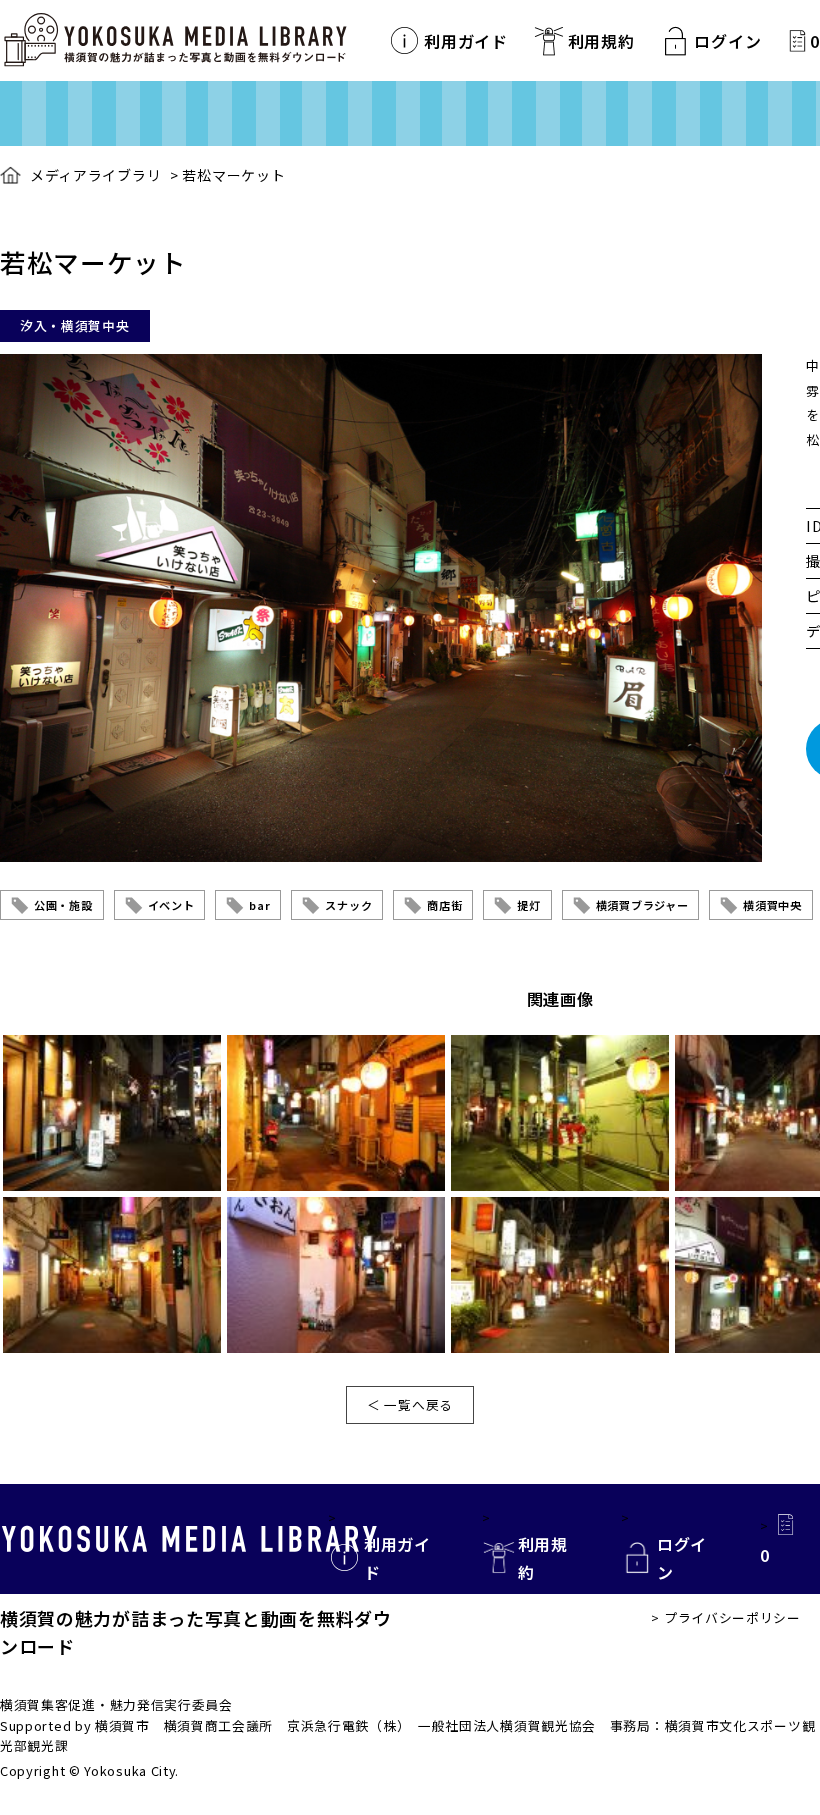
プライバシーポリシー (732, 1617)
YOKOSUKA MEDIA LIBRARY (189, 1539)
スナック (348, 905)
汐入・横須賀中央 (75, 325)
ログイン (727, 41)
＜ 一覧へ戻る (410, 1404)
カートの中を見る (797, 40)
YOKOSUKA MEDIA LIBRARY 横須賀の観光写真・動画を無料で (175, 40)
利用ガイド (466, 41)
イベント (171, 905)
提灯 (528, 905)
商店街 (444, 905)
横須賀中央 (772, 905)
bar (259, 905)
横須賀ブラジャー (642, 905)
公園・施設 (63, 905)
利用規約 (601, 41)
